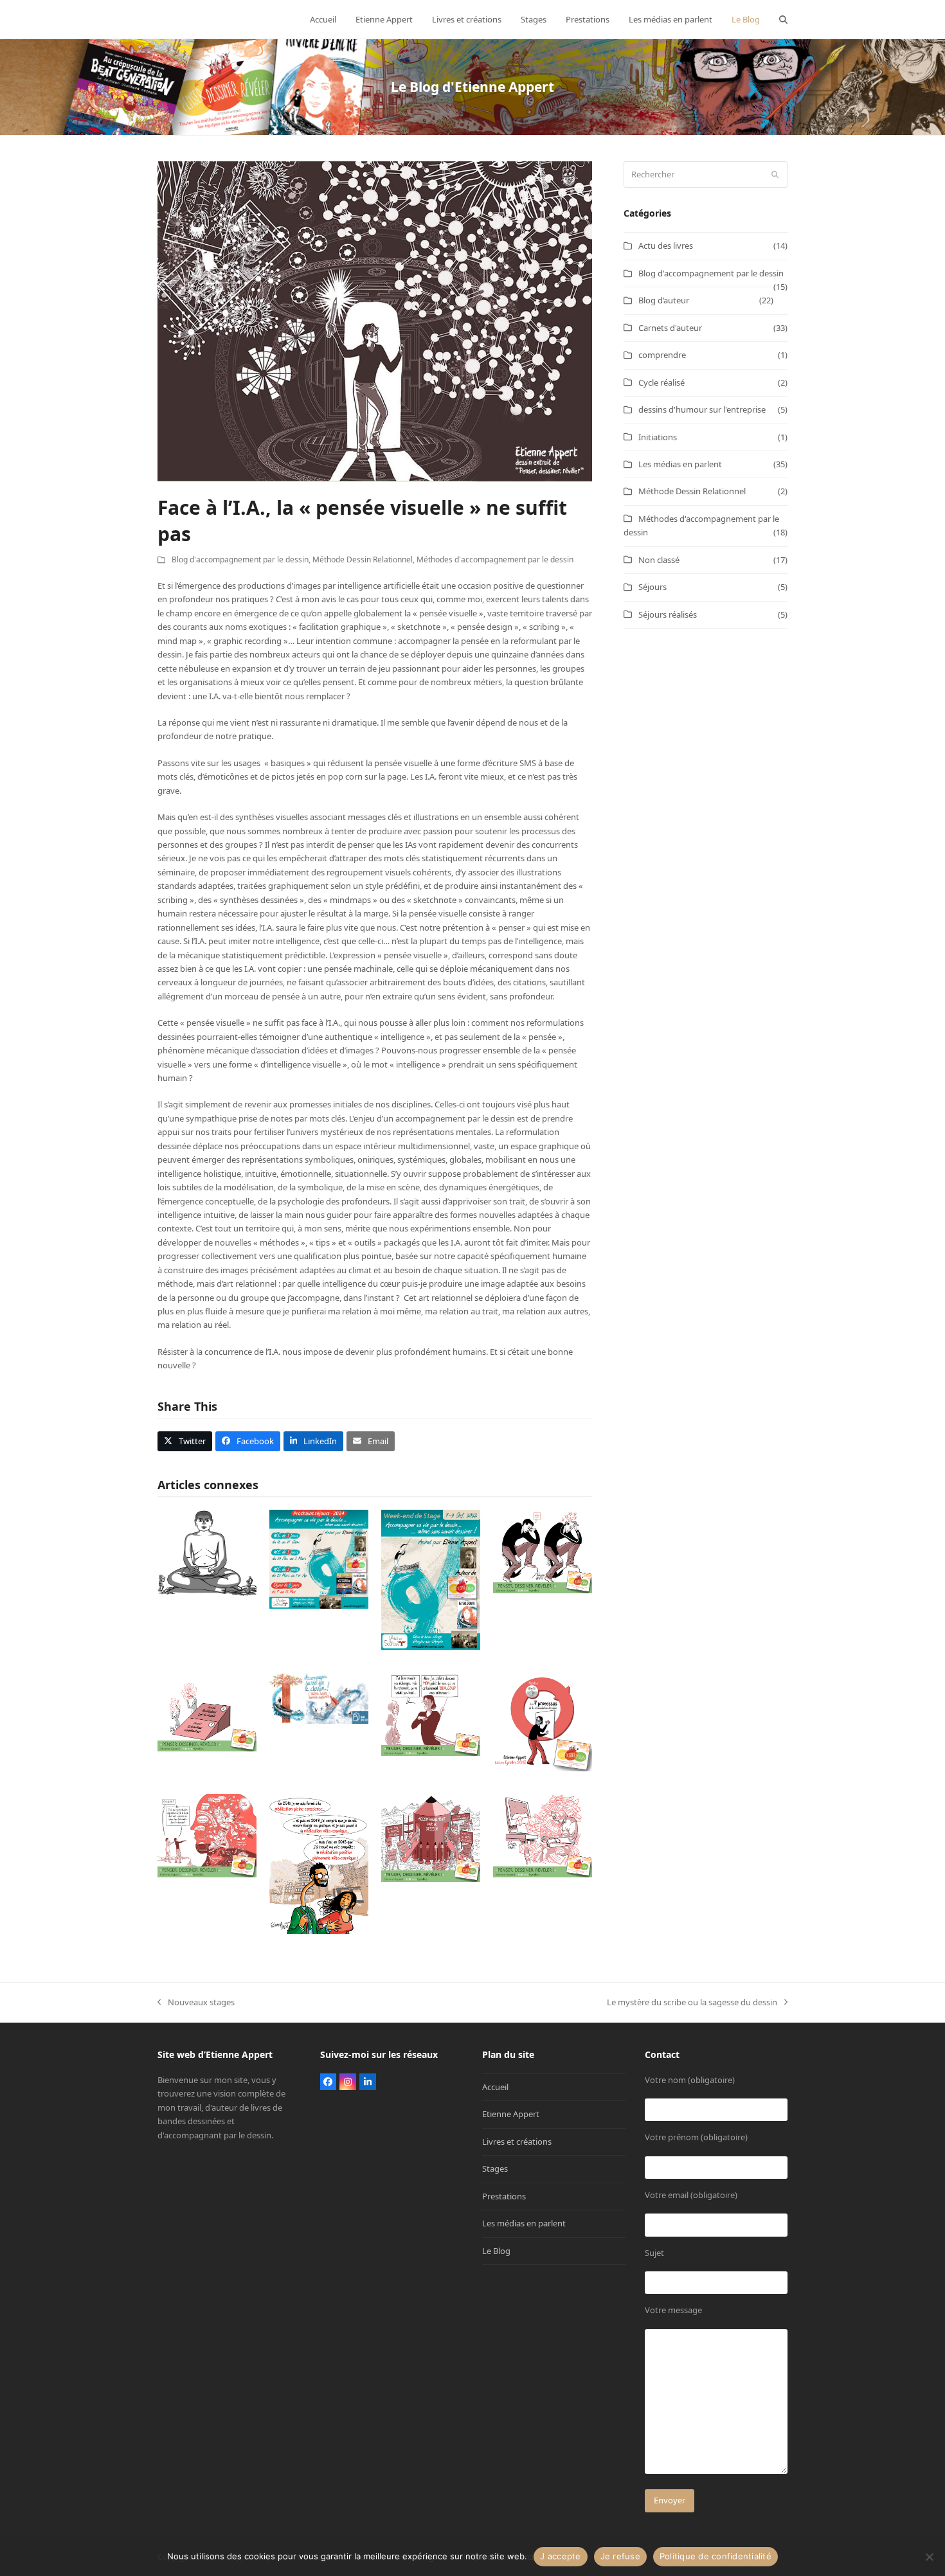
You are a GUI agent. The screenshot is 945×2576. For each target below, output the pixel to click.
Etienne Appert (511, 2114)
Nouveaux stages (196, 2003)
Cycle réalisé (661, 382)
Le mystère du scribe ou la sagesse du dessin (692, 2003)
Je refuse (620, 2556)
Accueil (495, 2087)
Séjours (652, 587)
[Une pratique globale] (431, 1837)
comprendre (662, 355)
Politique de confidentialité (715, 2556)
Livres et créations (517, 2142)
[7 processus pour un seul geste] (543, 1721)
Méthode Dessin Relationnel (363, 559)
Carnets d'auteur (670, 328)
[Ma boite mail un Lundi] (543, 1834)
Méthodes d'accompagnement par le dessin (495, 559)
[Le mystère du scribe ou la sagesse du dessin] (207, 1552)
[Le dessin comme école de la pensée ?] (543, 1550)
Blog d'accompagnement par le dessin (240, 559)
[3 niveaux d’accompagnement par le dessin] (207, 1711)
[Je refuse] (929, 2557)
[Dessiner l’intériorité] (207, 1834)
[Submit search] (775, 175)
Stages (495, 2169)
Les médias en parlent (680, 464)
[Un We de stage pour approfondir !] (431, 1579)
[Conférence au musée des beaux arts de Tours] (319, 1697)
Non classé (659, 560)
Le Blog (496, 2251)
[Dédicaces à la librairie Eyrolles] (319, 1863)
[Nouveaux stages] (319, 1558)
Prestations (504, 2196)
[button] (783, 19)
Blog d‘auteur (664, 300)
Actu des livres (666, 246)
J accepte (560, 2556)
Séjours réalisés (668, 614)
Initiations (658, 437)
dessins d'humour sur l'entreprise (702, 409)
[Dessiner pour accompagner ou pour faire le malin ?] (431, 1713)
